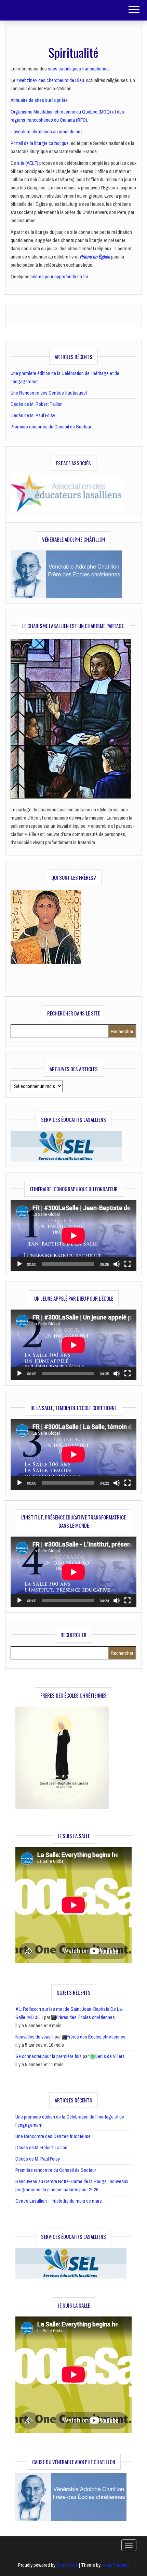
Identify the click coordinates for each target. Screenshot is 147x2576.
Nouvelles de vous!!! (35, 2037)
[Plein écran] (128, 1264)
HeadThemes (116, 2565)
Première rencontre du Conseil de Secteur (51, 427)
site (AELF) (28, 163)
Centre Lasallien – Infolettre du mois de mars (59, 2201)
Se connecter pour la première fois (49, 2056)
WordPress (67, 2565)
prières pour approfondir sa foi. (60, 276)
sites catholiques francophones (78, 69)
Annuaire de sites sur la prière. (40, 100)
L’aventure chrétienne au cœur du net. (47, 131)
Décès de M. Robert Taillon (37, 404)
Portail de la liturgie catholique (40, 143)
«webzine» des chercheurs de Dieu (50, 80)
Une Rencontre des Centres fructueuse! (49, 393)
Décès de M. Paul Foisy (33, 415)
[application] (73, 1236)
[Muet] (117, 1264)
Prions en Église (95, 257)
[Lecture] (19, 1264)
